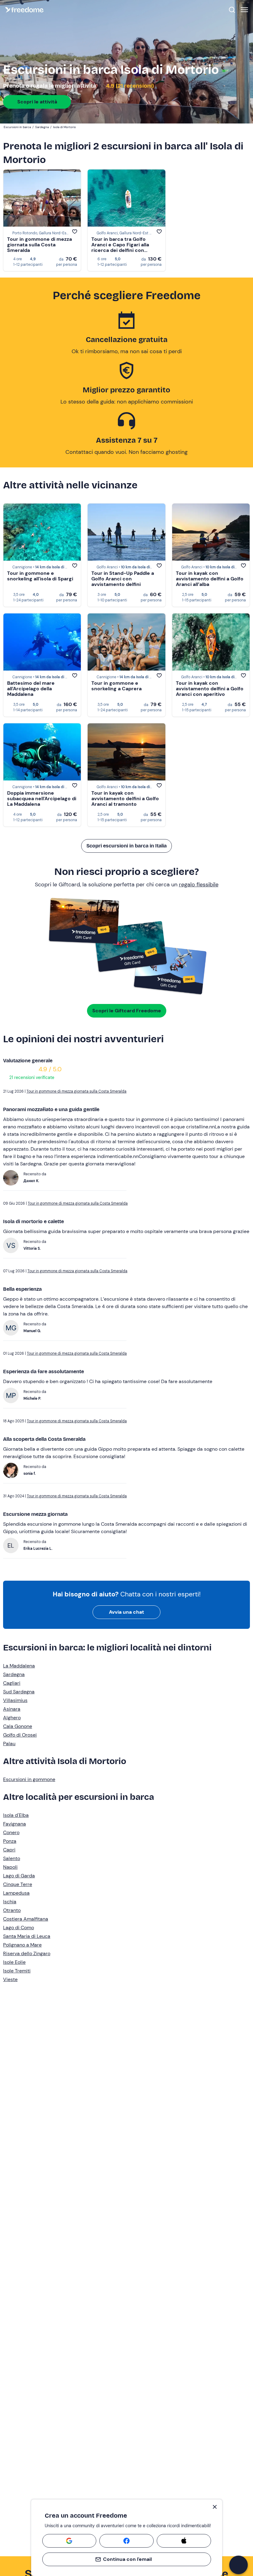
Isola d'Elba (16, 1815)
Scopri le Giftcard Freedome (127, 1011)
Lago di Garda (19, 1876)
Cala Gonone (18, 1726)
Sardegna (14, 1674)
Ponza (10, 1841)
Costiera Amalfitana (26, 1919)
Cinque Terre (18, 1884)
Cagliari (12, 1683)
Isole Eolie (14, 1962)
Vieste (10, 1979)
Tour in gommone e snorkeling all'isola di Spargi (40, 576)
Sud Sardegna (19, 1692)
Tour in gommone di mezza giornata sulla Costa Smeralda (39, 245)
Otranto (12, 1910)
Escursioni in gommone (29, 1779)
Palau (9, 1744)
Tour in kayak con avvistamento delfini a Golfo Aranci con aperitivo (210, 689)
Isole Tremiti (17, 1971)
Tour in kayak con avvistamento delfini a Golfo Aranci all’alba (210, 579)
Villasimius (15, 1700)
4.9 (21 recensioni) (129, 86)
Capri (9, 1850)
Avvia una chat (126, 1612)
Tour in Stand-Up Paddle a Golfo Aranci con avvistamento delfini (123, 579)
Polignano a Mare (22, 1945)
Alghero (12, 1718)
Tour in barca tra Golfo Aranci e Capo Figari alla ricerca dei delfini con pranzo (120, 247)
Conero (11, 1832)
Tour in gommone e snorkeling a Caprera (116, 686)
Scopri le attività (37, 102)
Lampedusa (16, 1893)
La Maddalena (19, 1666)
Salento (12, 1858)
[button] (238, 2565)
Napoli (10, 1867)
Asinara (12, 1709)
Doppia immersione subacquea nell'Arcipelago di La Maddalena (42, 799)
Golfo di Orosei (20, 1735)
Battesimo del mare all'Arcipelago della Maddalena (31, 689)
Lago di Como (19, 1928)
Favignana (15, 1824)
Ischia (10, 1902)
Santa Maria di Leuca (27, 1936)
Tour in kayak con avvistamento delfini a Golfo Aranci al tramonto (125, 799)
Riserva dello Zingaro (27, 1953)
